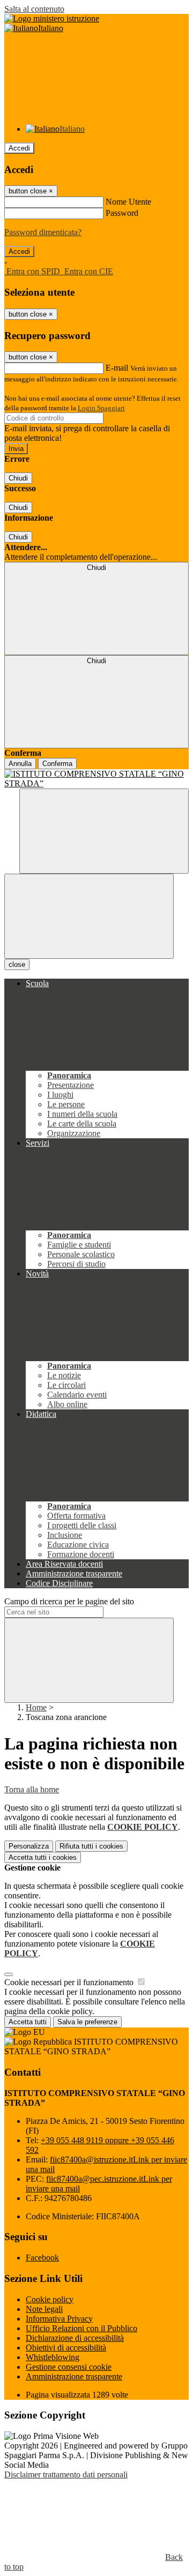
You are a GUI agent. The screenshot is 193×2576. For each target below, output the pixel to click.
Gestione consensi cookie (69, 2367)
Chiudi (18, 478)
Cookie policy (50, 2299)
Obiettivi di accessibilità (66, 2348)
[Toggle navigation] (89, 916)
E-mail (117, 368)
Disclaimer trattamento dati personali (66, 2474)
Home (36, 1707)
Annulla (20, 764)
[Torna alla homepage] (96, 779)
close (17, 964)
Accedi (19, 148)
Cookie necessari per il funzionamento (70, 1982)
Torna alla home (32, 1789)
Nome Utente (128, 202)
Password (122, 213)
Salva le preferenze (87, 2022)
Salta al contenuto (34, 9)
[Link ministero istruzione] (52, 18)
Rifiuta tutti (91, 1846)
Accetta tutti (43, 1857)
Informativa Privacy (59, 2319)
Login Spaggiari (101, 408)
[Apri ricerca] (104, 831)
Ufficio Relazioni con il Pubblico (81, 2328)
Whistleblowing (53, 2357)
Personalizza (29, 1846)
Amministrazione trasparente (74, 2376)
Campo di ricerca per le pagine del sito (69, 1601)
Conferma (57, 764)
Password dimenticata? (43, 232)
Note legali (44, 2309)
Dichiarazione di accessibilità (75, 2338)
